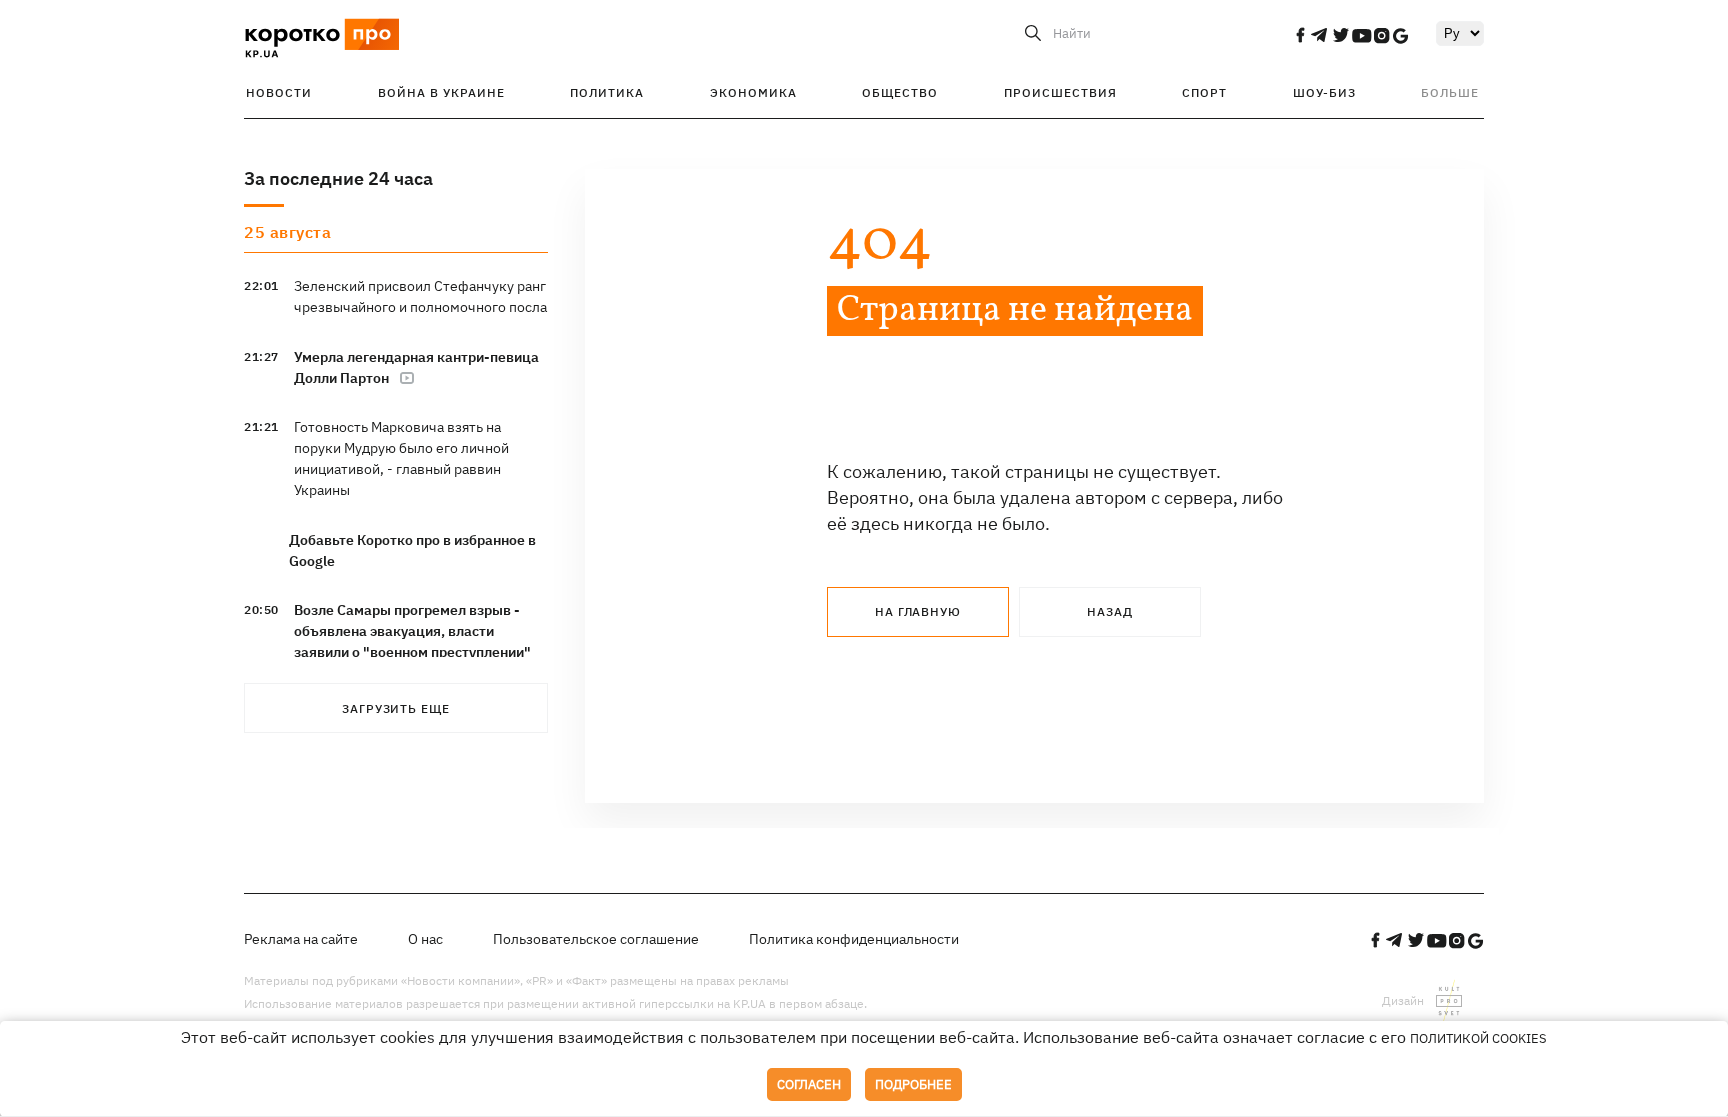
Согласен (809, 1084)
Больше (1450, 92)
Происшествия (1060, 92)
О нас (425, 939)
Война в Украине (441, 92)
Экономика (753, 92)
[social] (1300, 35)
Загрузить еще (396, 708)
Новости (279, 92)
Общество (900, 92)
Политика (607, 92)
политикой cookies (1478, 1038)
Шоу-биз (1324, 92)
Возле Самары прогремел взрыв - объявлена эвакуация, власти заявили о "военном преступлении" (412, 631)
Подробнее (913, 1084)
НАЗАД (1110, 611)
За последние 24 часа (338, 178)
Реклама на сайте (301, 939)
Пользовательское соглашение (596, 939)
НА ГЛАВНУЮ (918, 611)
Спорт (1204, 92)
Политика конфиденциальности (854, 939)
